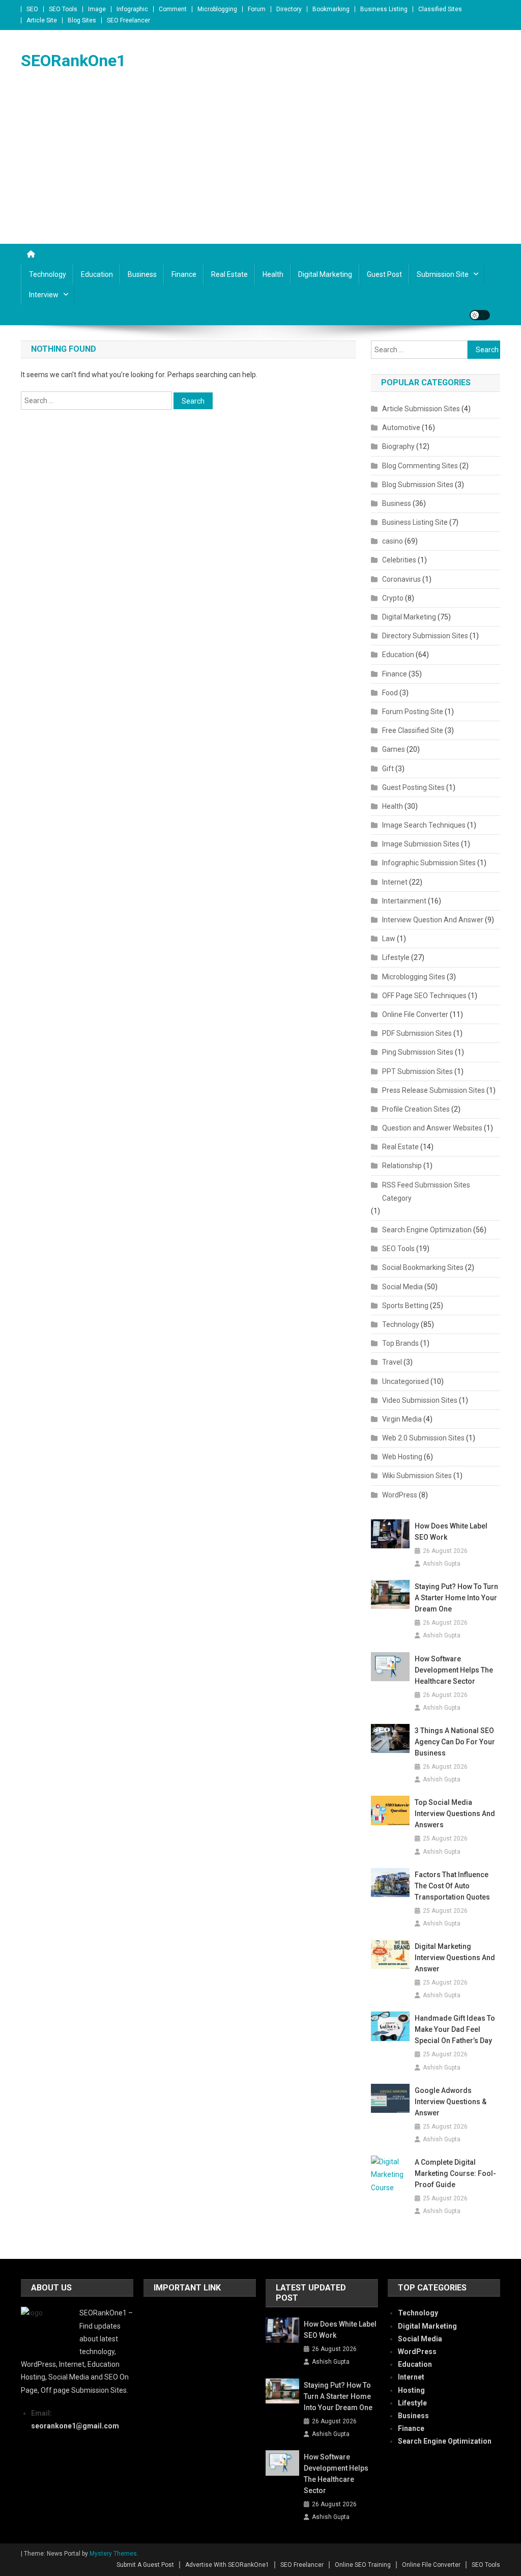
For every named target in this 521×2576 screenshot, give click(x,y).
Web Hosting (402, 1457)
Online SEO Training (363, 2565)
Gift (388, 769)
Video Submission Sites (420, 1400)
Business (142, 274)
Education (97, 274)
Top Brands (400, 1343)
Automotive (401, 428)
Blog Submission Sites (418, 485)
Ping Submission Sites (418, 1052)
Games (394, 749)
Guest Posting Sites (413, 787)
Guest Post (384, 274)
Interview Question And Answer (433, 920)
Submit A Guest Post (145, 2565)
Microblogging (217, 9)
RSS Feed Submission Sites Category (426, 1192)
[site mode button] (480, 315)
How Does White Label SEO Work (451, 1532)
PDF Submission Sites (417, 1033)
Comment (173, 9)
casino (393, 541)
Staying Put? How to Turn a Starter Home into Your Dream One (456, 1598)
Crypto (393, 598)
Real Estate (229, 274)
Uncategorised (406, 1381)
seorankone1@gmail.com (75, 2426)
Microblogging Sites (414, 977)
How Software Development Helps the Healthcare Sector (454, 1670)
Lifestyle (396, 957)
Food (390, 693)
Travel (392, 1362)
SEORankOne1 (73, 61)
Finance (184, 274)
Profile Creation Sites (416, 1109)
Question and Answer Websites (432, 1128)
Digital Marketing (325, 274)
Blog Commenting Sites (420, 466)
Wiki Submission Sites (417, 1476)
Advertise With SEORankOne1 (227, 2565)
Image (97, 9)
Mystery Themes (113, 2554)
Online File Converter (415, 1014)
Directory (289, 9)
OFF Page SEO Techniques (424, 996)
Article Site (42, 20)
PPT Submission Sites (417, 1071)
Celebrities (399, 560)
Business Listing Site (415, 522)
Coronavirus (401, 579)
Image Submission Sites (421, 844)
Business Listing (384, 9)
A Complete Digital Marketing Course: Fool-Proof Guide (455, 2173)
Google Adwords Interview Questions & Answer (451, 2102)
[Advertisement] (260, 167)
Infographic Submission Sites (429, 863)
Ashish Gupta (442, 1564)
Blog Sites (82, 20)
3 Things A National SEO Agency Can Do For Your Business (455, 1742)
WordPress (400, 1495)
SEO (32, 9)
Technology (48, 274)
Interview (44, 295)
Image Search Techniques (424, 825)
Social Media (402, 1287)
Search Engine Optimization (427, 1230)
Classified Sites (440, 9)
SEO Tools (63, 9)
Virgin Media (402, 1419)
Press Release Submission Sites (433, 1090)
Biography (398, 446)
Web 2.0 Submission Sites (423, 1438)
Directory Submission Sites (425, 636)
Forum (257, 9)
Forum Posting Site (413, 712)
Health (273, 274)
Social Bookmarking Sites (423, 1267)
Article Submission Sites (421, 409)
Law (389, 939)
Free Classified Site (413, 730)
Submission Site (443, 274)
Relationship (402, 1166)
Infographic (132, 9)
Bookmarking (331, 9)
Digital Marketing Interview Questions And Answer (455, 1958)
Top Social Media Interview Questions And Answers (455, 1814)
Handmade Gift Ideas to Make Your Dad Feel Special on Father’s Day (455, 2029)
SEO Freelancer (128, 20)
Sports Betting (405, 1306)
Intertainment (404, 901)
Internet (395, 882)
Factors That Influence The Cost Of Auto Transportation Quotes (452, 1886)
